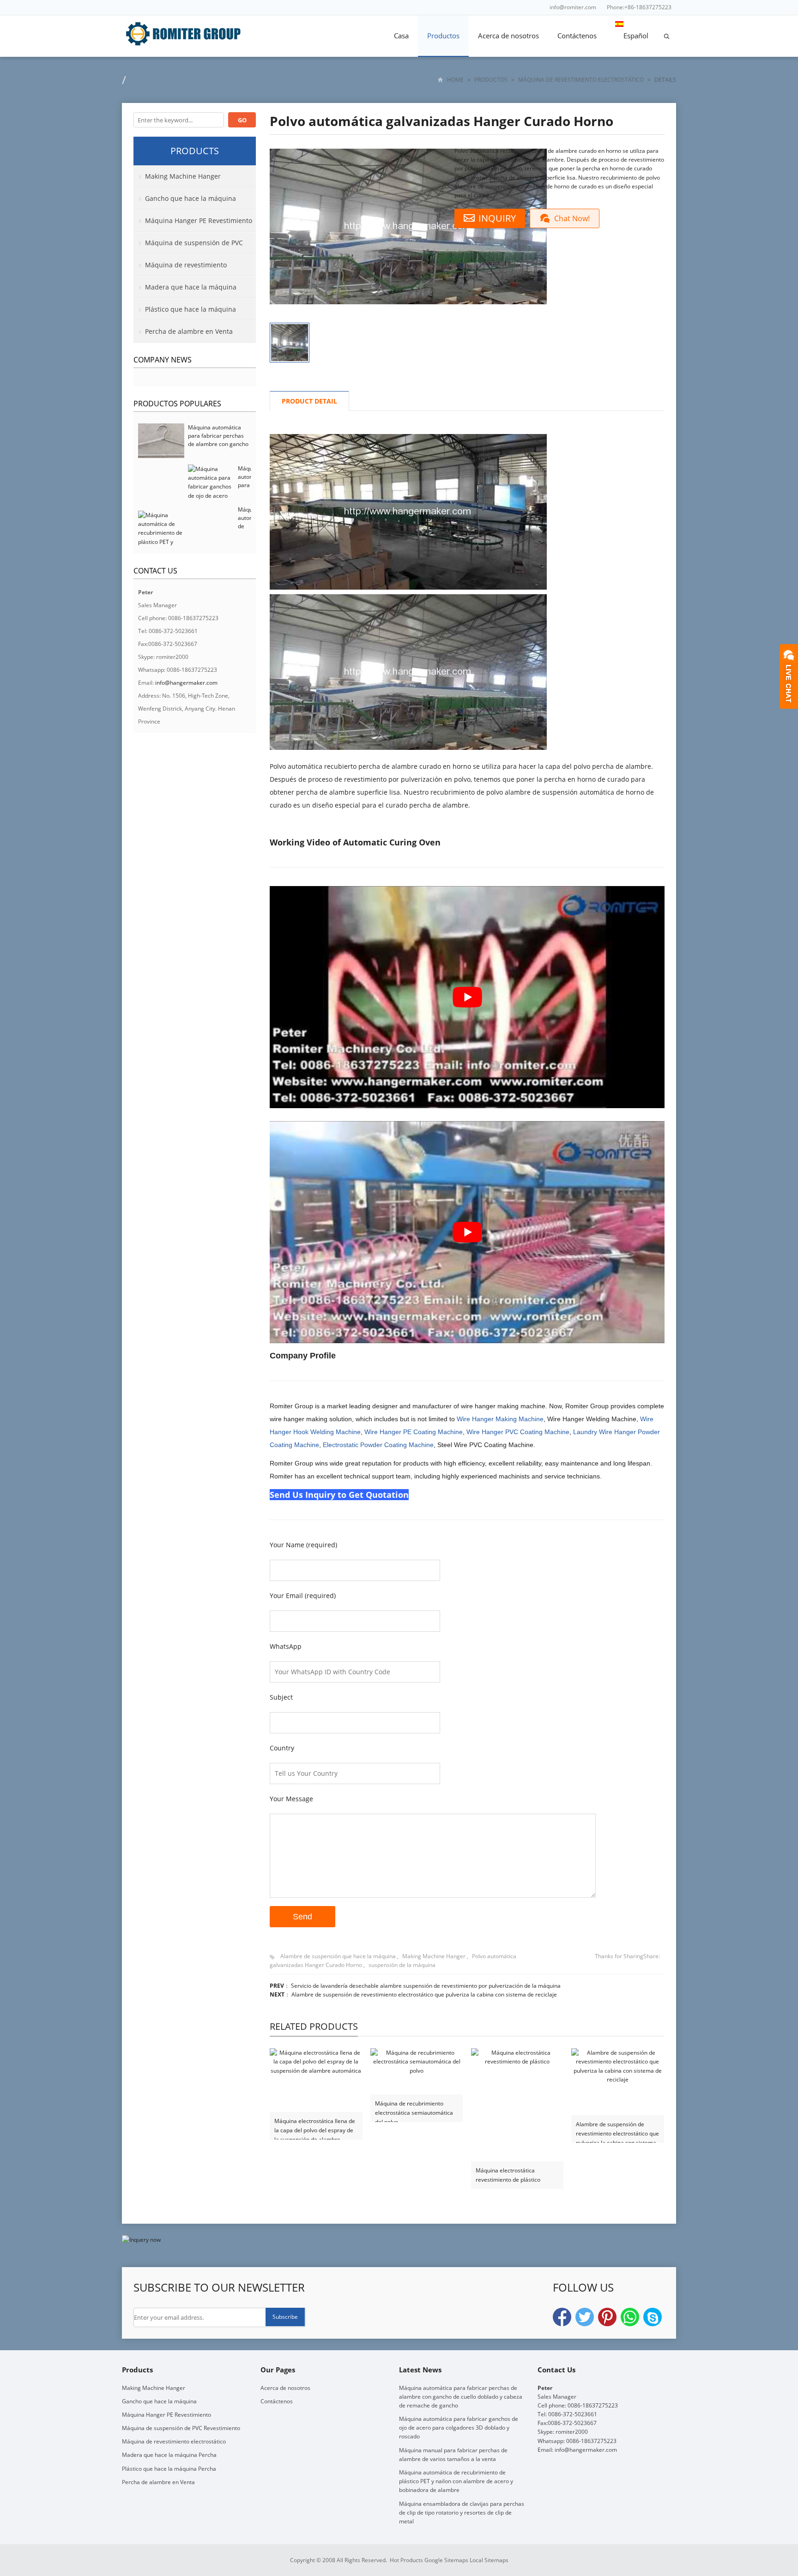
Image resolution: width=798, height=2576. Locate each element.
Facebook (562, 2317)
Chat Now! (572, 218)
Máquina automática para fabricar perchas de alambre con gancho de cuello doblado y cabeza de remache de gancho (218, 448)
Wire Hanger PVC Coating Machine (518, 1432)
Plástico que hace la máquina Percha (185, 313)
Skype (653, 2317)
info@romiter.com (573, 7)
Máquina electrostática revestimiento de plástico (508, 2175)
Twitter (585, 2317)
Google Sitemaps (446, 2560)
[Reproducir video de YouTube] (467, 997)
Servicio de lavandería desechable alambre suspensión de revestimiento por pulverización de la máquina (426, 1986)
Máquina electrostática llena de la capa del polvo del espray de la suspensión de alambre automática (315, 2126)
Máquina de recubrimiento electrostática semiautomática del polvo (414, 2108)
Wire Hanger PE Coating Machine (414, 1432)
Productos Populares (177, 404)
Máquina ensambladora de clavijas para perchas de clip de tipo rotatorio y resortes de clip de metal (462, 2513)
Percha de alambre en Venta (189, 331)
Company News (163, 360)
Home (455, 80)
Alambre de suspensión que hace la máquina (338, 1956)
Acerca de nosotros (508, 36)
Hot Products (406, 2560)
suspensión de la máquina (402, 1965)
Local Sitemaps (489, 2560)
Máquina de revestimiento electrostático (581, 80)
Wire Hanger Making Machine (500, 1419)
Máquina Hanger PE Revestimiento (199, 220)
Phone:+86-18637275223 (639, 7)
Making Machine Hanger (434, 1956)
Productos (443, 36)
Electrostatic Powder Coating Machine (378, 1445)
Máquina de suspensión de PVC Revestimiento (188, 246)
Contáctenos (577, 36)
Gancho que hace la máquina (190, 198)
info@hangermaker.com (186, 683)
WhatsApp (630, 2317)
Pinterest (607, 2317)
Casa (401, 36)
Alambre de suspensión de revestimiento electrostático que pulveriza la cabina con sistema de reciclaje (424, 1994)
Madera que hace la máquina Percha (185, 290)
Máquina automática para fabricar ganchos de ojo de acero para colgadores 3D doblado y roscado (459, 2428)
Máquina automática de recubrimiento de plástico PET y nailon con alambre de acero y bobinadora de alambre (456, 2481)
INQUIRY (497, 218)
